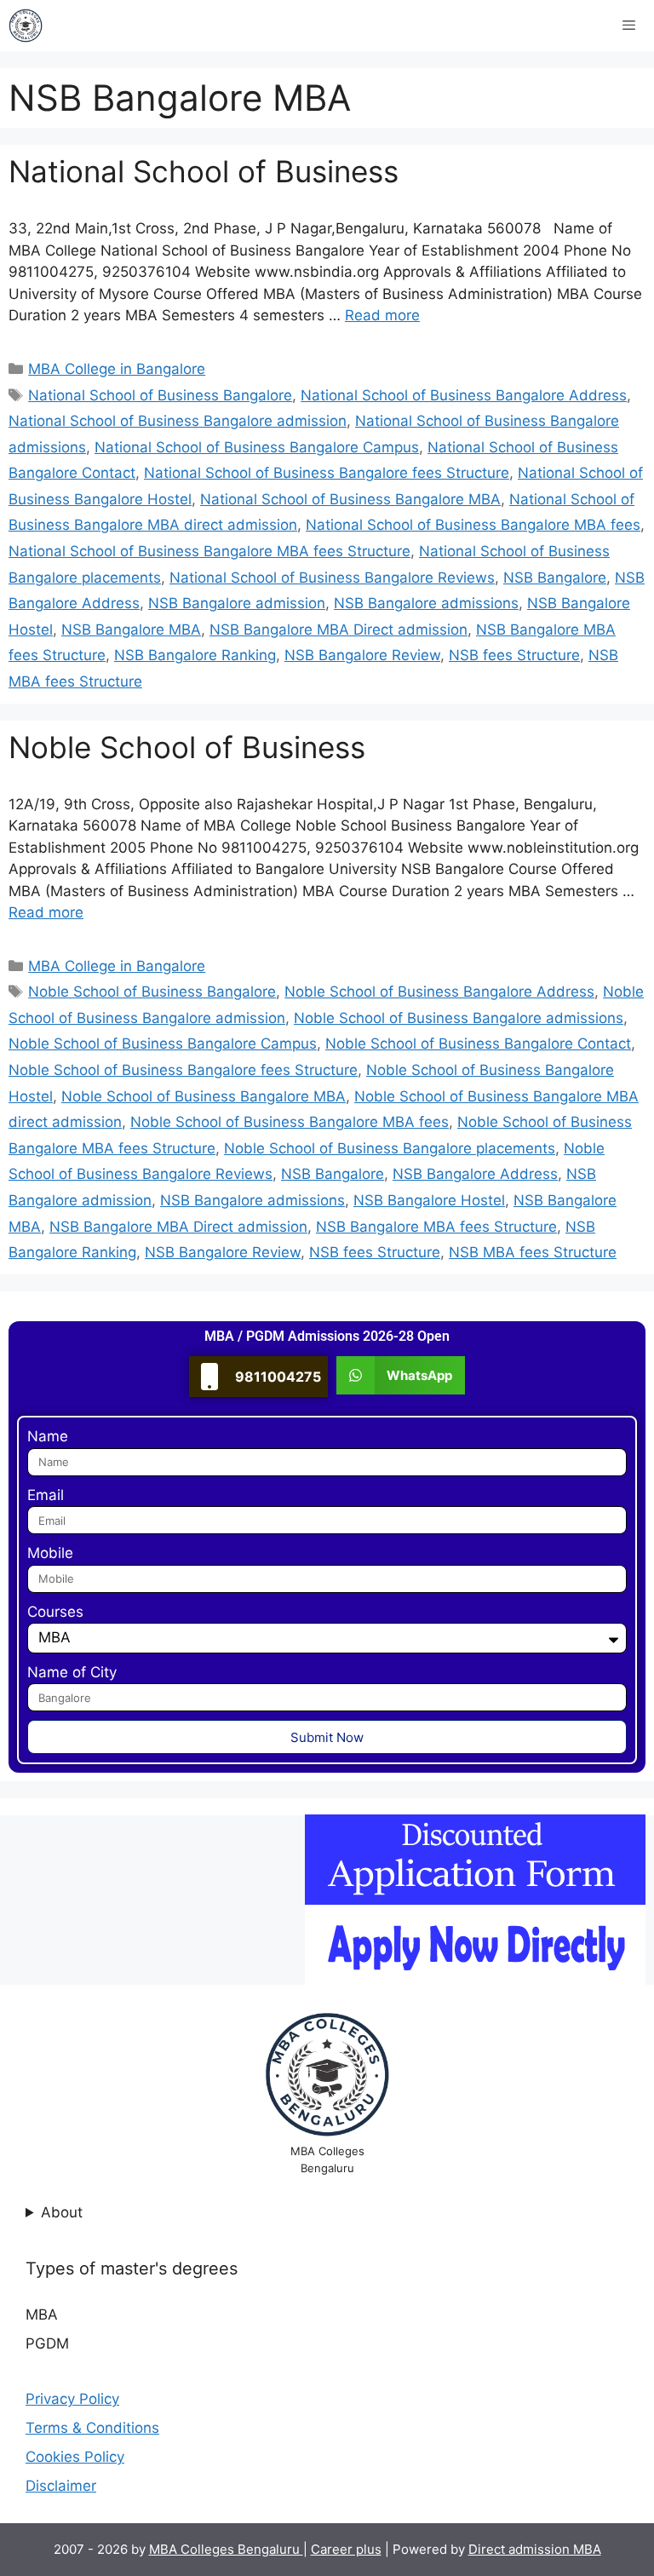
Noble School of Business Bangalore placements (390, 1148)
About (62, 2212)
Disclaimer (61, 2486)
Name (48, 1436)
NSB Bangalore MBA (131, 630)
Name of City (72, 1672)
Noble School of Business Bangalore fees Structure (183, 1070)
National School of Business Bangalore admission (178, 421)
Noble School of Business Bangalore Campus (163, 1044)
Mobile (50, 1553)
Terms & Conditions (92, 2428)
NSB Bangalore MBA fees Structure (436, 1227)
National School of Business (204, 171)
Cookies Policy (75, 2457)
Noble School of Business (187, 747)
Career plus (346, 2549)
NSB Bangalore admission (237, 603)
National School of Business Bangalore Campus (257, 447)
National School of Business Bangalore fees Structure (327, 473)
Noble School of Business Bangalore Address (439, 992)
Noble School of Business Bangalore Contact (478, 1044)
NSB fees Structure (514, 655)
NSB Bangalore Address (475, 1174)
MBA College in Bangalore (117, 369)
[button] (401, 1375)
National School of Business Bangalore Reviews (332, 578)
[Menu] (629, 26)
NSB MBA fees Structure (533, 1252)
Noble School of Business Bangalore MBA (204, 1096)
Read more (382, 315)
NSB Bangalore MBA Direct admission (338, 630)
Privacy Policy (72, 2399)
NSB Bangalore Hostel (429, 1200)
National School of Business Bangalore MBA (350, 499)
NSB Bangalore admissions (426, 603)
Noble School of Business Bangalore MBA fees (290, 1122)
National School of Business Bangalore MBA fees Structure (209, 551)
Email (46, 1495)
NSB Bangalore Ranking (195, 655)
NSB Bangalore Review (362, 655)
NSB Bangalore (555, 578)
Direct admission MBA (535, 2549)
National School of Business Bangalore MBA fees (473, 525)
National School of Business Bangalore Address (464, 395)
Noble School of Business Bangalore (152, 992)
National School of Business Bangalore (160, 395)
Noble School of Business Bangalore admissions (459, 1018)
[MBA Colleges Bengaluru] (26, 26)
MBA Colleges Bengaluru (226, 2549)
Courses (55, 1612)
